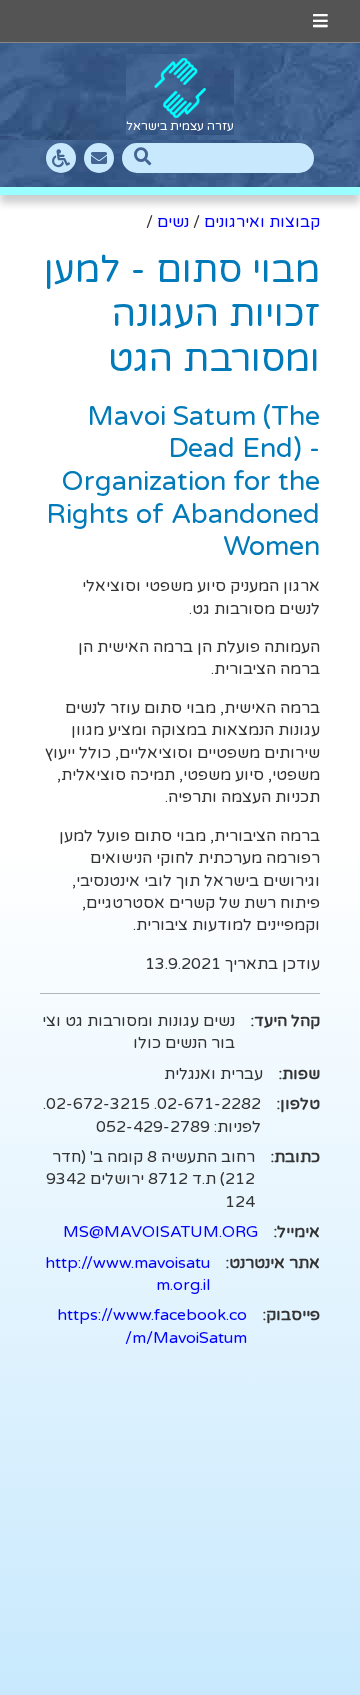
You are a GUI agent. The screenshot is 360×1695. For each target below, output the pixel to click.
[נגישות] (61, 158)
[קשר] (99, 158)
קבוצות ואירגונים (262, 222)
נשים (173, 222)
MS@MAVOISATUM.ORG (160, 1232)
